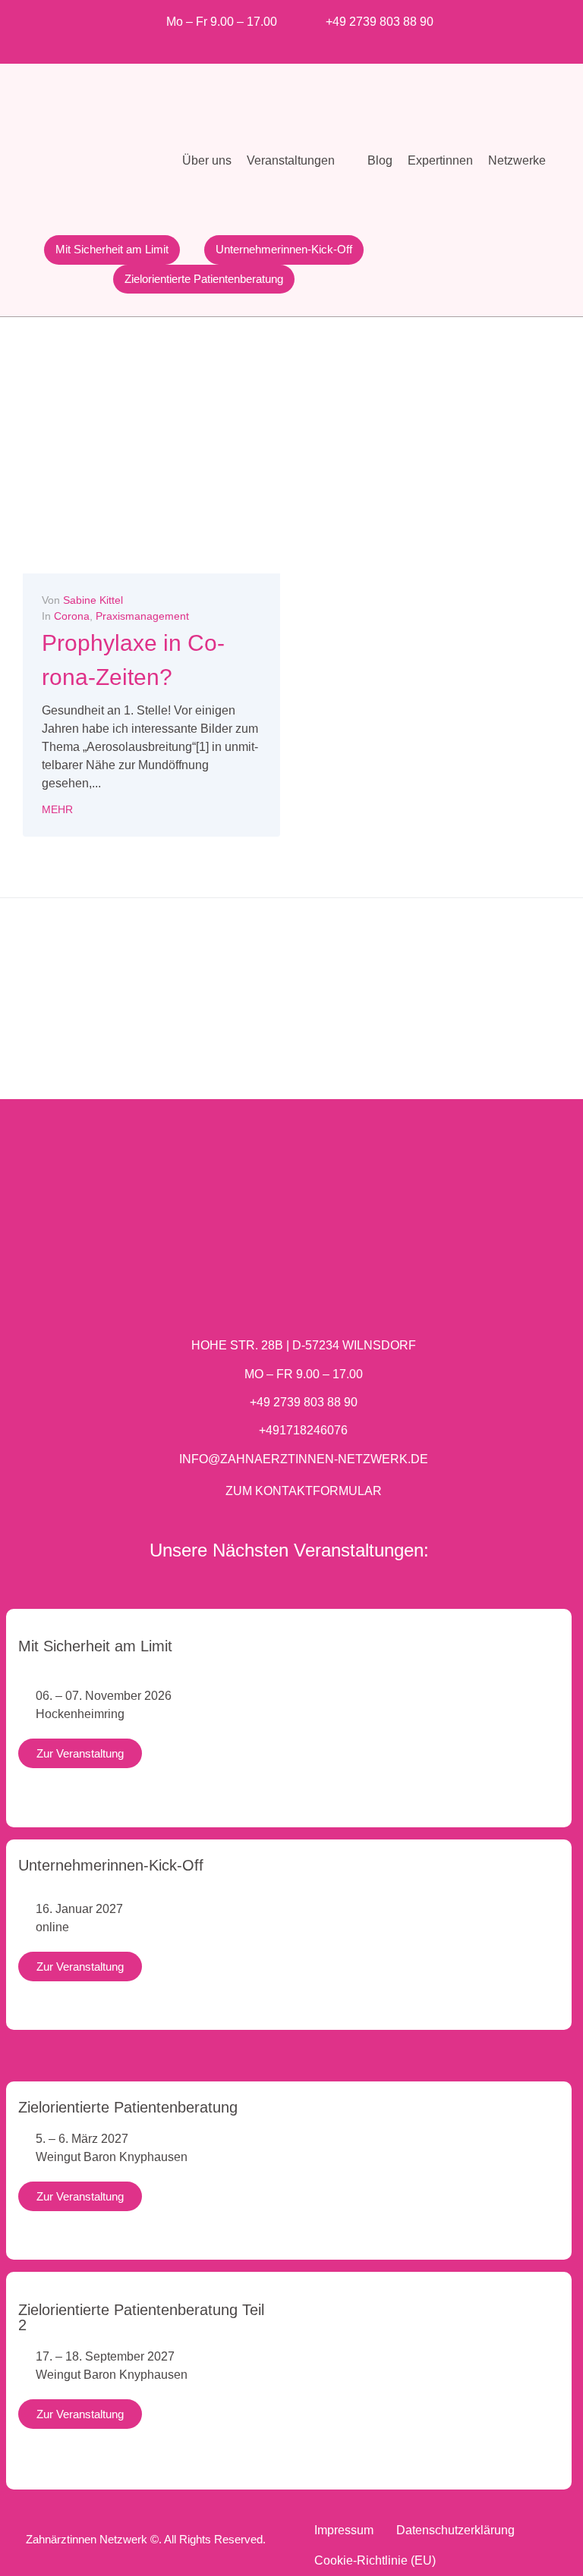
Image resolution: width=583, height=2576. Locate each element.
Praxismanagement (142, 616)
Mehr (57, 809)
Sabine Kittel (93, 600)
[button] (299, 161)
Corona (72, 616)
